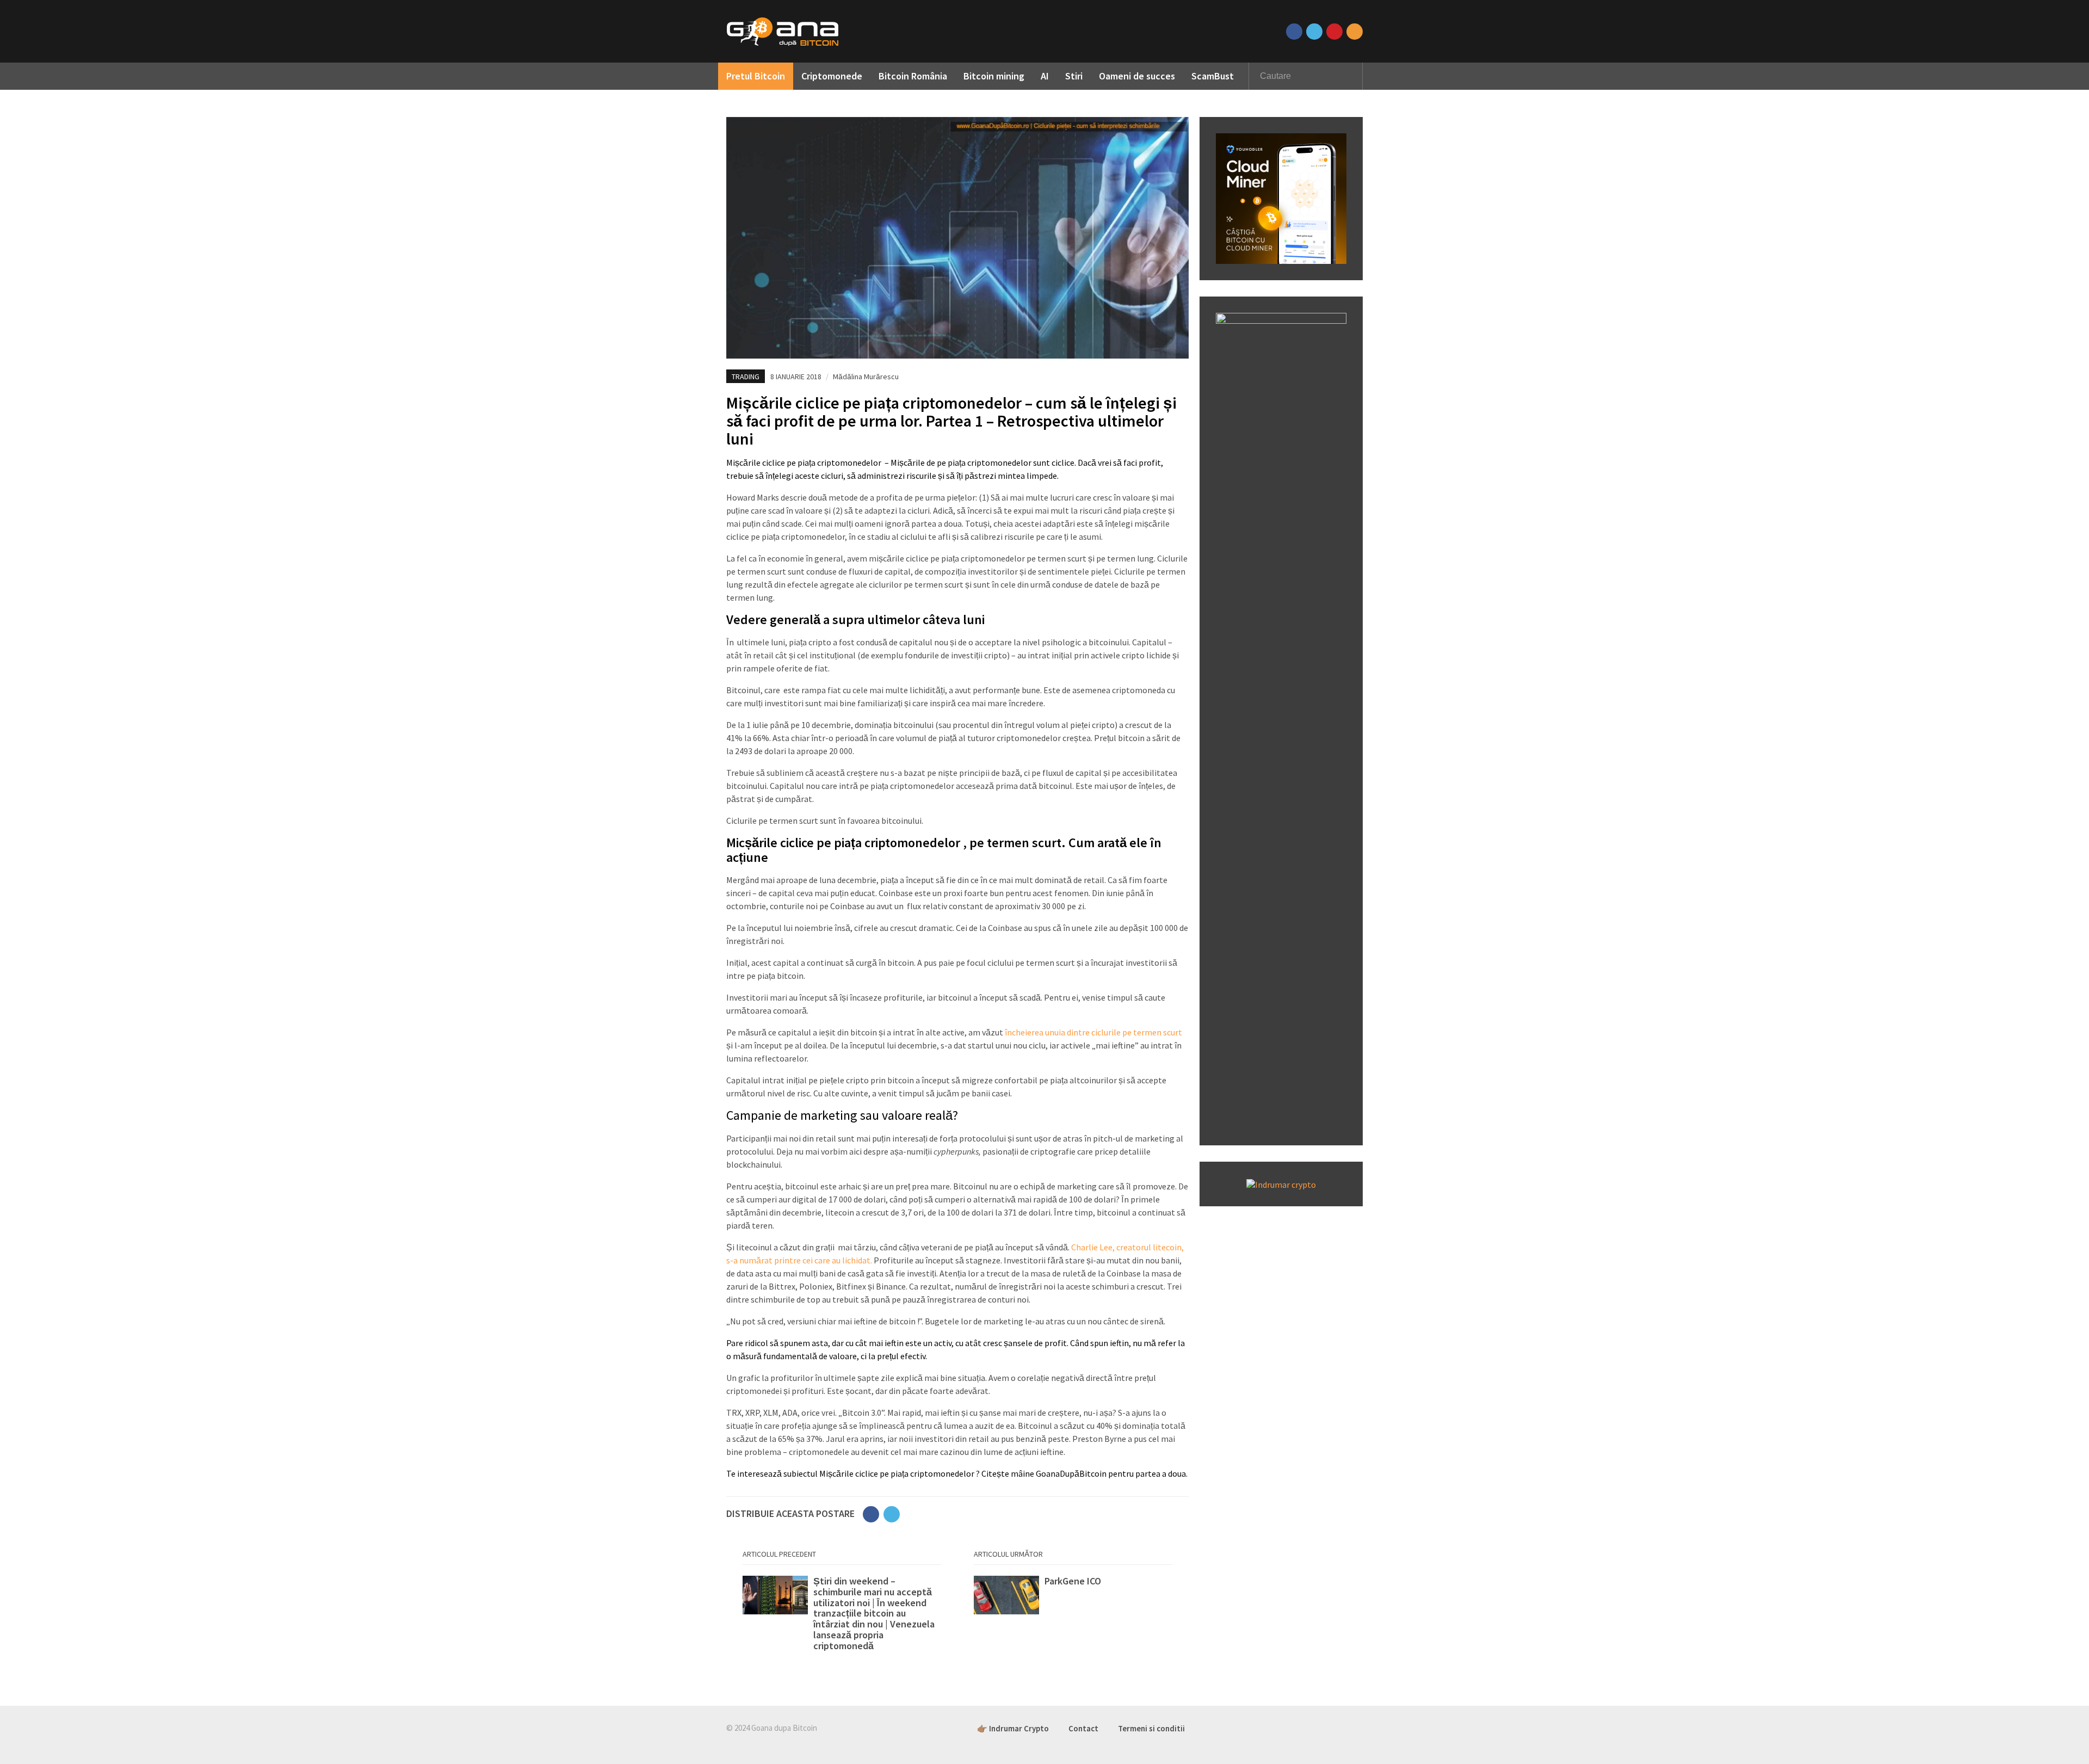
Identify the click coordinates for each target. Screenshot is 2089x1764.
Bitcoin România (913, 76)
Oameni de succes (1137, 76)
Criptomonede (832, 76)
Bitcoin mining (994, 76)
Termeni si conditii (1151, 1728)
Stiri (1074, 76)
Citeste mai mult (842, 1614)
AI (1045, 76)
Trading (746, 377)
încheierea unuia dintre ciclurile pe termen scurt (1093, 1032)
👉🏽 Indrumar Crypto (1013, 1728)
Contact (1083, 1728)
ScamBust (1213, 76)
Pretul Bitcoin (756, 76)
